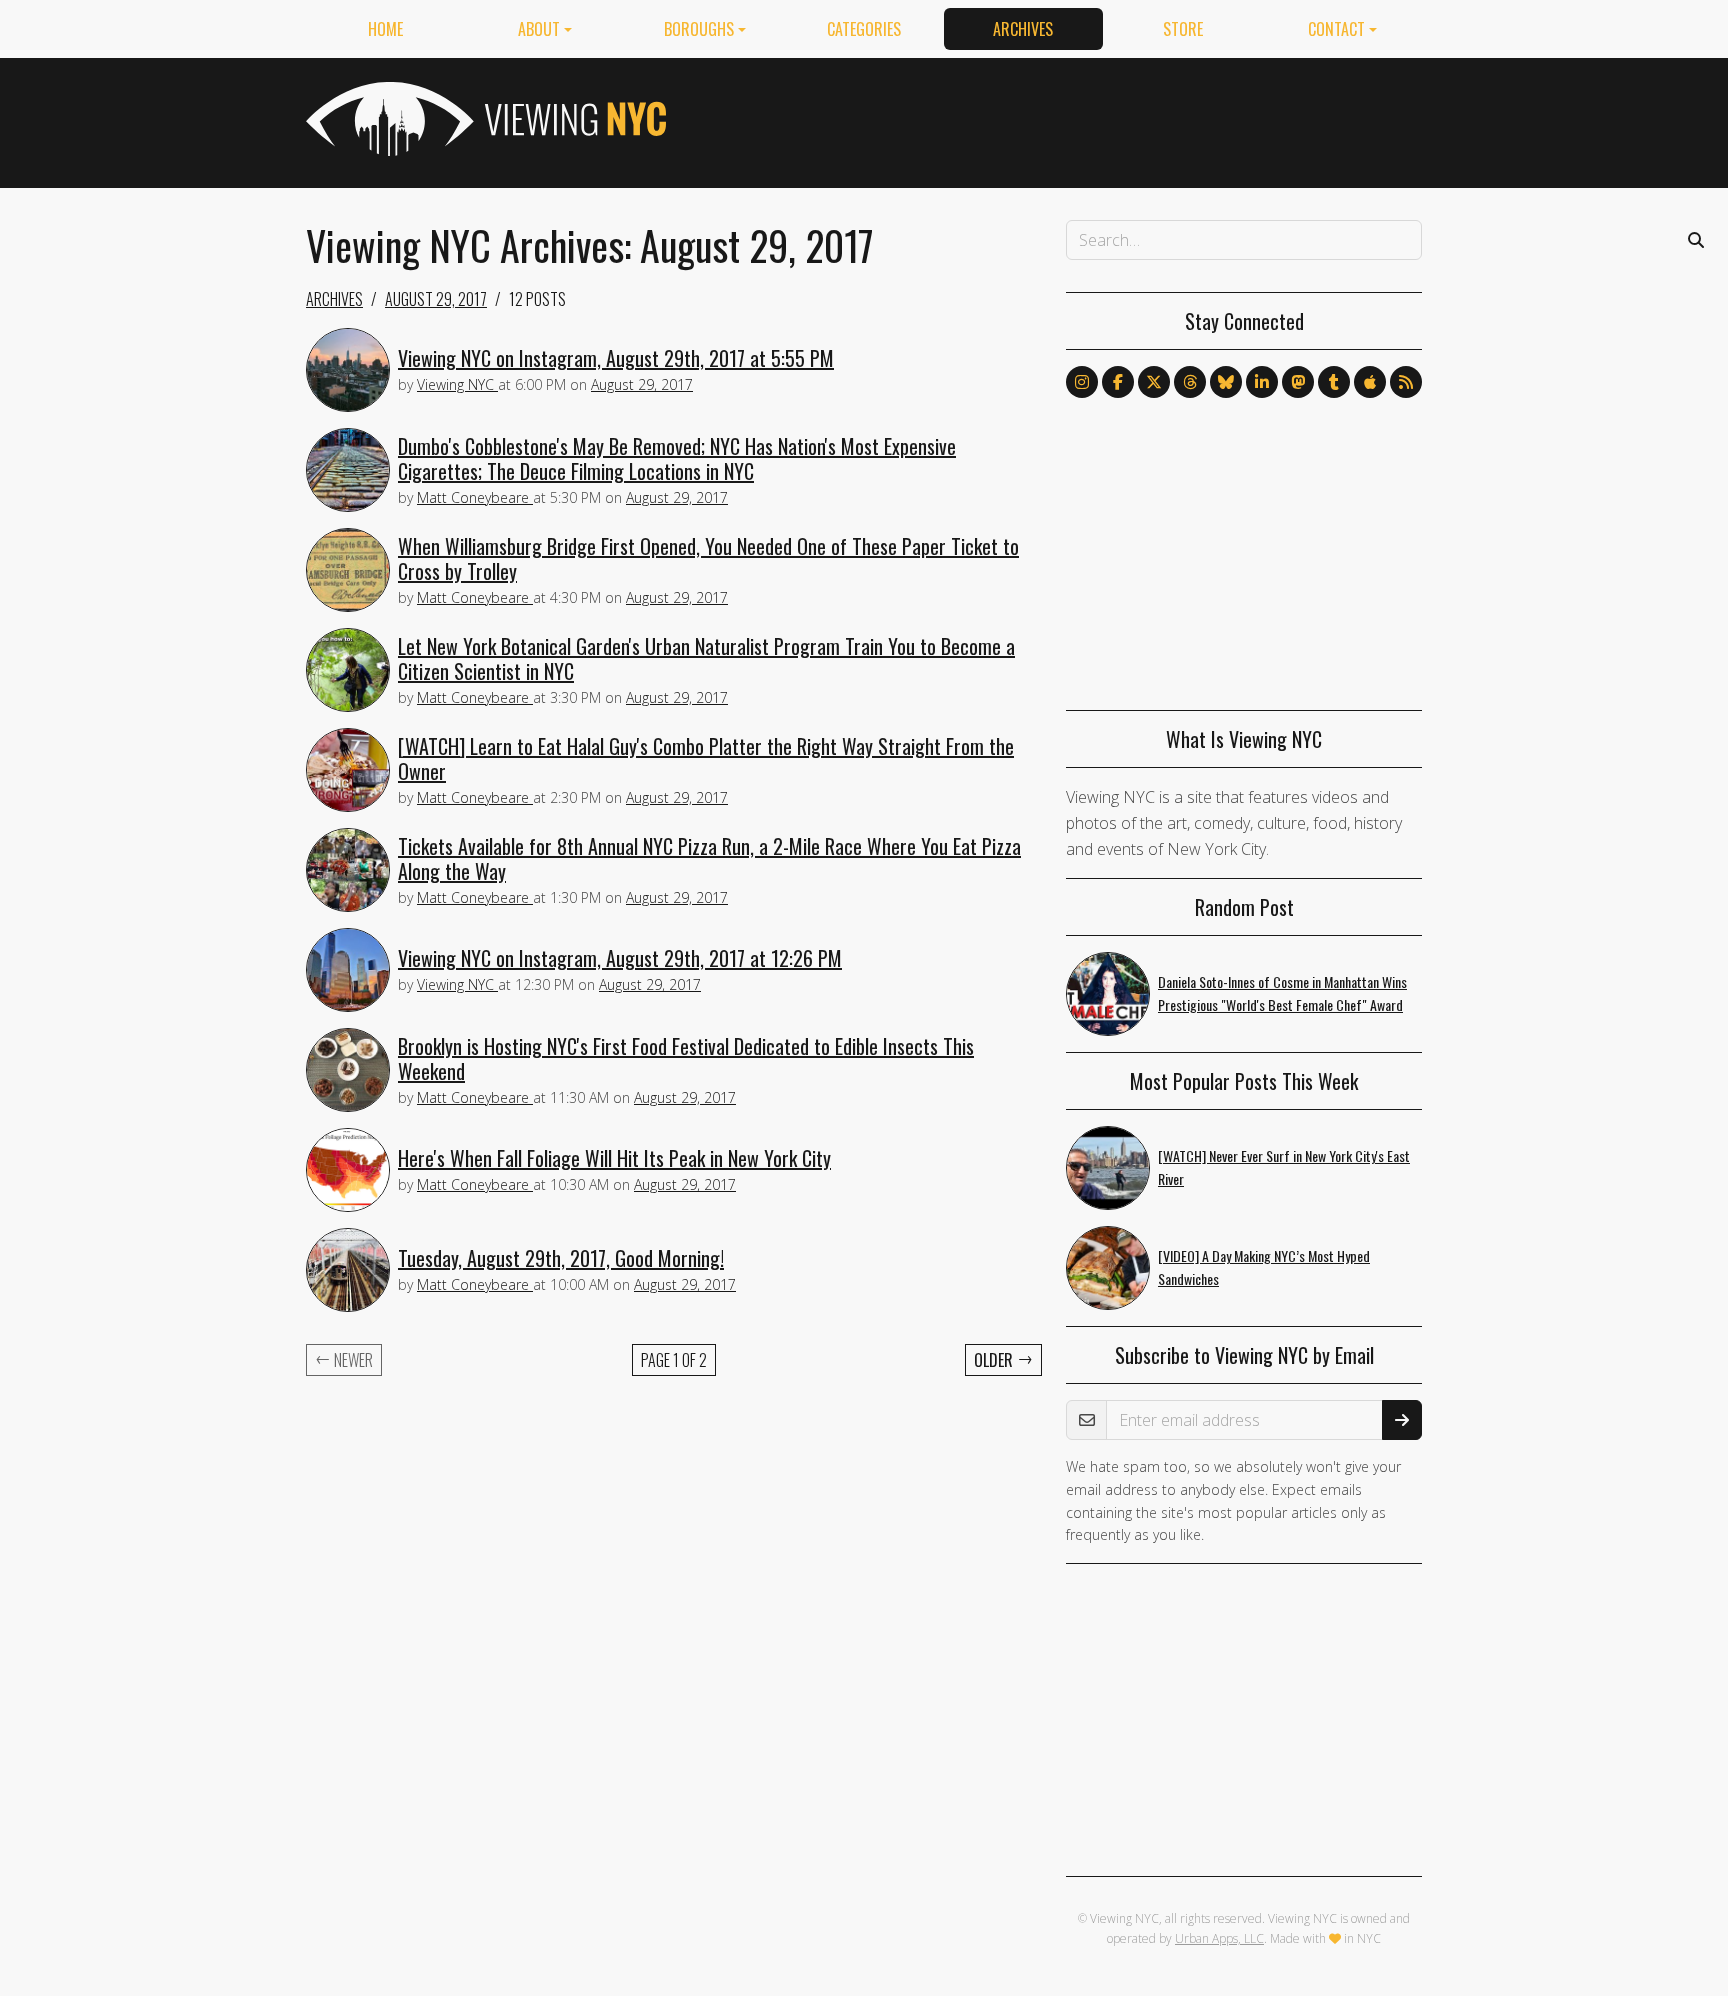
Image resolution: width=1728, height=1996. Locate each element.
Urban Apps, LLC (1219, 1938)
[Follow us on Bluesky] (1226, 382)
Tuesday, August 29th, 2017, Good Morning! (561, 1258)
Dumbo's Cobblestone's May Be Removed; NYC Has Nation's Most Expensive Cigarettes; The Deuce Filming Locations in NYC (677, 458)
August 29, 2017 (436, 299)
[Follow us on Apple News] (1370, 382)
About (539, 29)
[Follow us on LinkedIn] (1262, 382)
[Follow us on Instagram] (1082, 382)
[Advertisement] (1058, 119)
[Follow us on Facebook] (1118, 382)
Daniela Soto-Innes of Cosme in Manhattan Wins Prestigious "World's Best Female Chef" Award (1282, 993)
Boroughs (699, 29)
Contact (1336, 29)
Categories (864, 29)
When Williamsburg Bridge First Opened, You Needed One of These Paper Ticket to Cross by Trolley (708, 558)
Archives (1023, 29)
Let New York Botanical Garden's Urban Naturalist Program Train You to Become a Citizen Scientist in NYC (706, 658)
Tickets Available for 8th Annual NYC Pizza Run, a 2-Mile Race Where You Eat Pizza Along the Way (709, 858)
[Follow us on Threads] (1190, 382)
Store (1183, 29)
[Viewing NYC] (484, 119)
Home (385, 29)
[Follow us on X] (1154, 382)
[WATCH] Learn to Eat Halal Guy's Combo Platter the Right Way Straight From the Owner (706, 758)
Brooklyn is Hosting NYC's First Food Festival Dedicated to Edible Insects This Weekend (686, 1058)
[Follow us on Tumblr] (1334, 382)
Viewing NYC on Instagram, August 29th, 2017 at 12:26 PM (620, 958)
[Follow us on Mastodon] (1298, 382)
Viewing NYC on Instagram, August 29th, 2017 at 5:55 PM (616, 358)
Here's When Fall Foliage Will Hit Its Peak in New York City (614, 1158)
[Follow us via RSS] (1406, 382)
